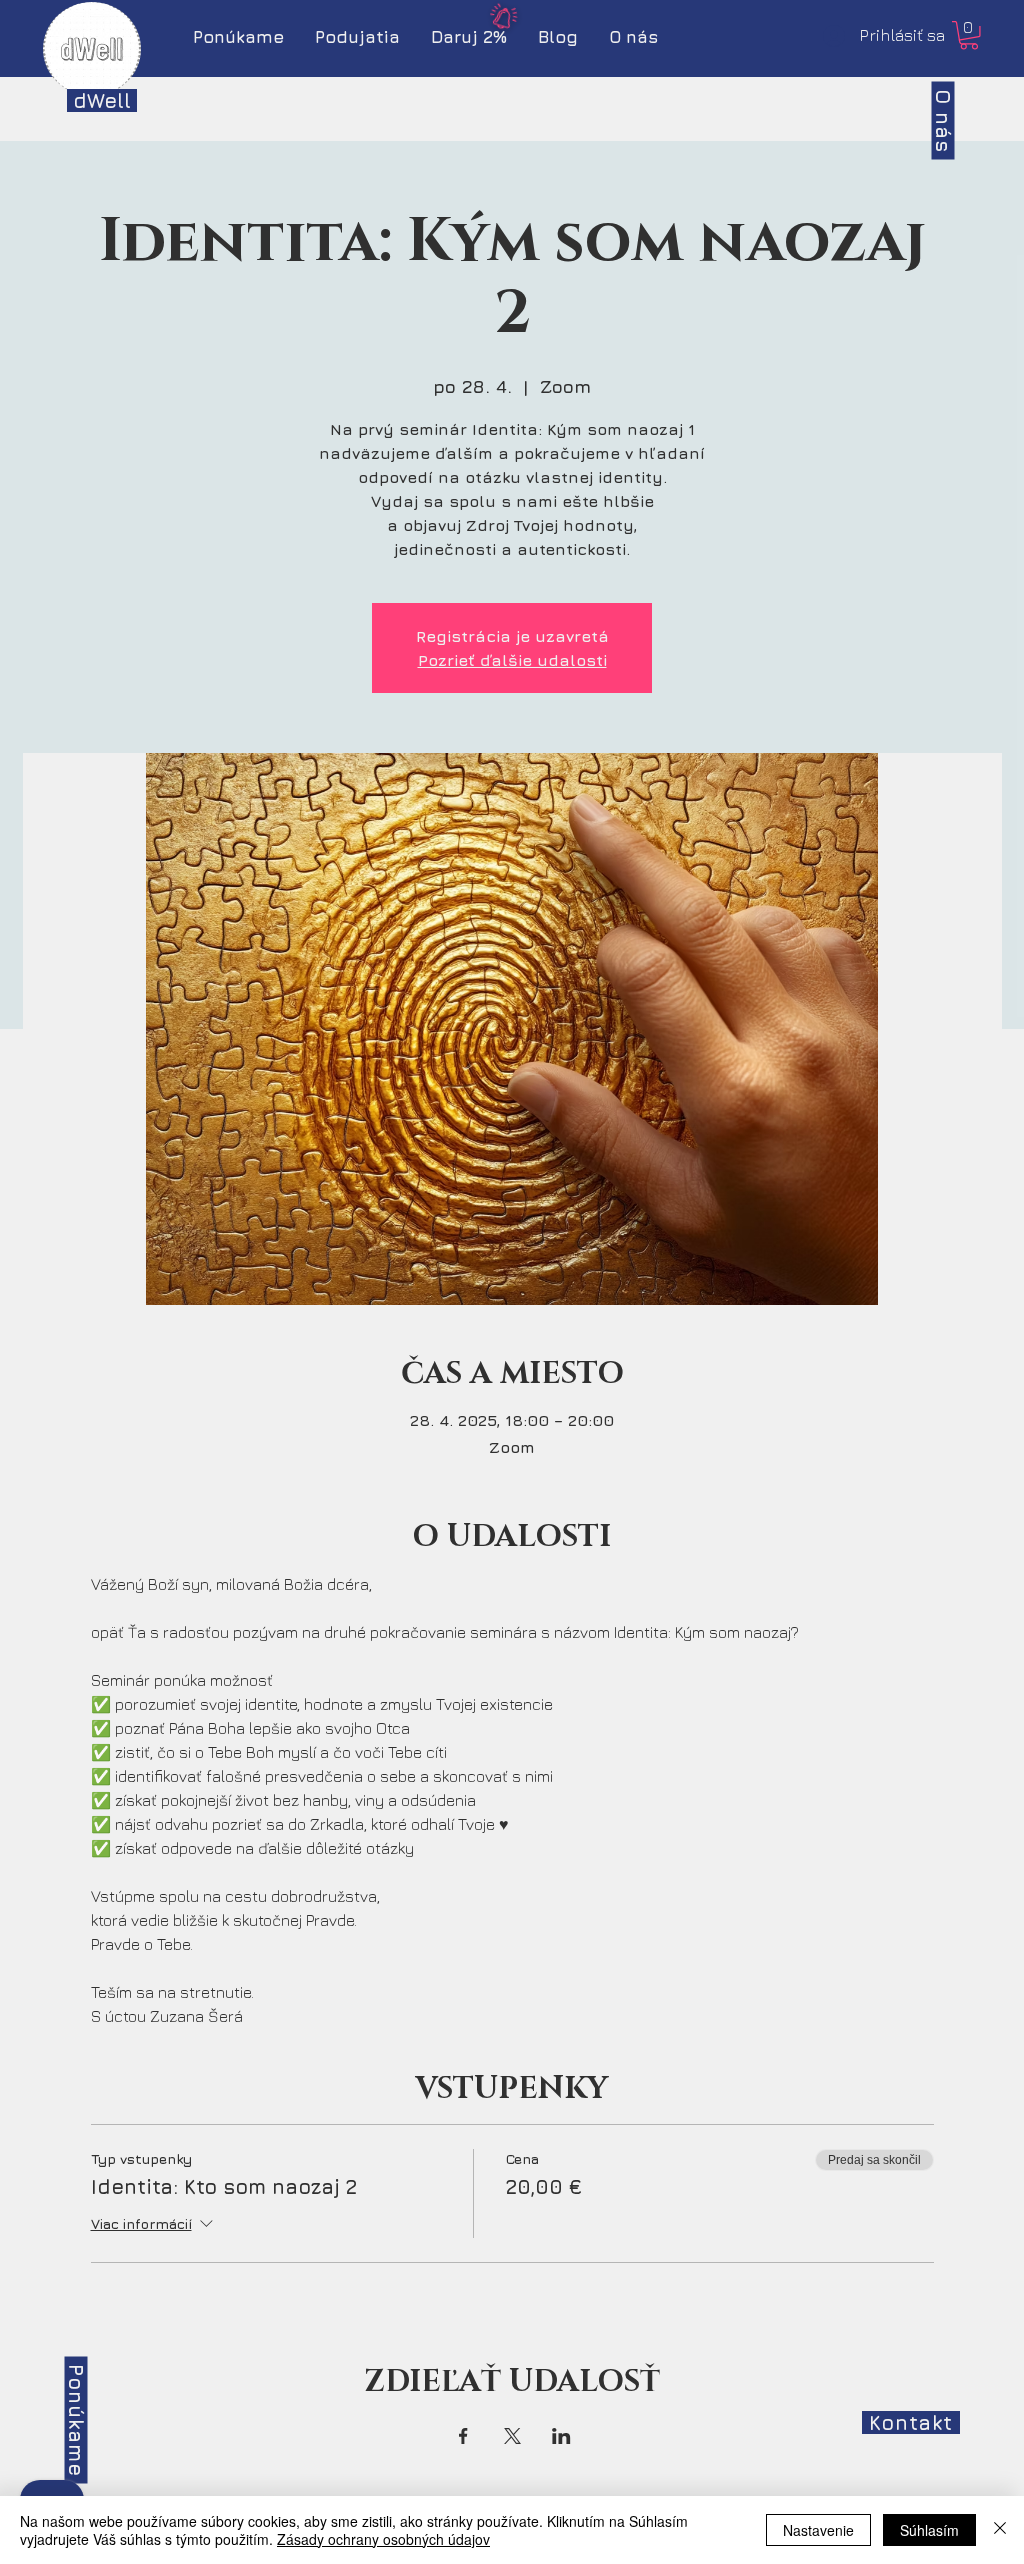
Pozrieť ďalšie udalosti (512, 660)
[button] (969, 35)
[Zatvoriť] (1000, 2530)
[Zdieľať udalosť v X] (512, 2436)
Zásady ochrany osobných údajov (383, 2539)
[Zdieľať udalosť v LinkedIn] (561, 2436)
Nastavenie (818, 2530)
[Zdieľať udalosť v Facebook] (463, 2436)
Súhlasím (929, 2530)
